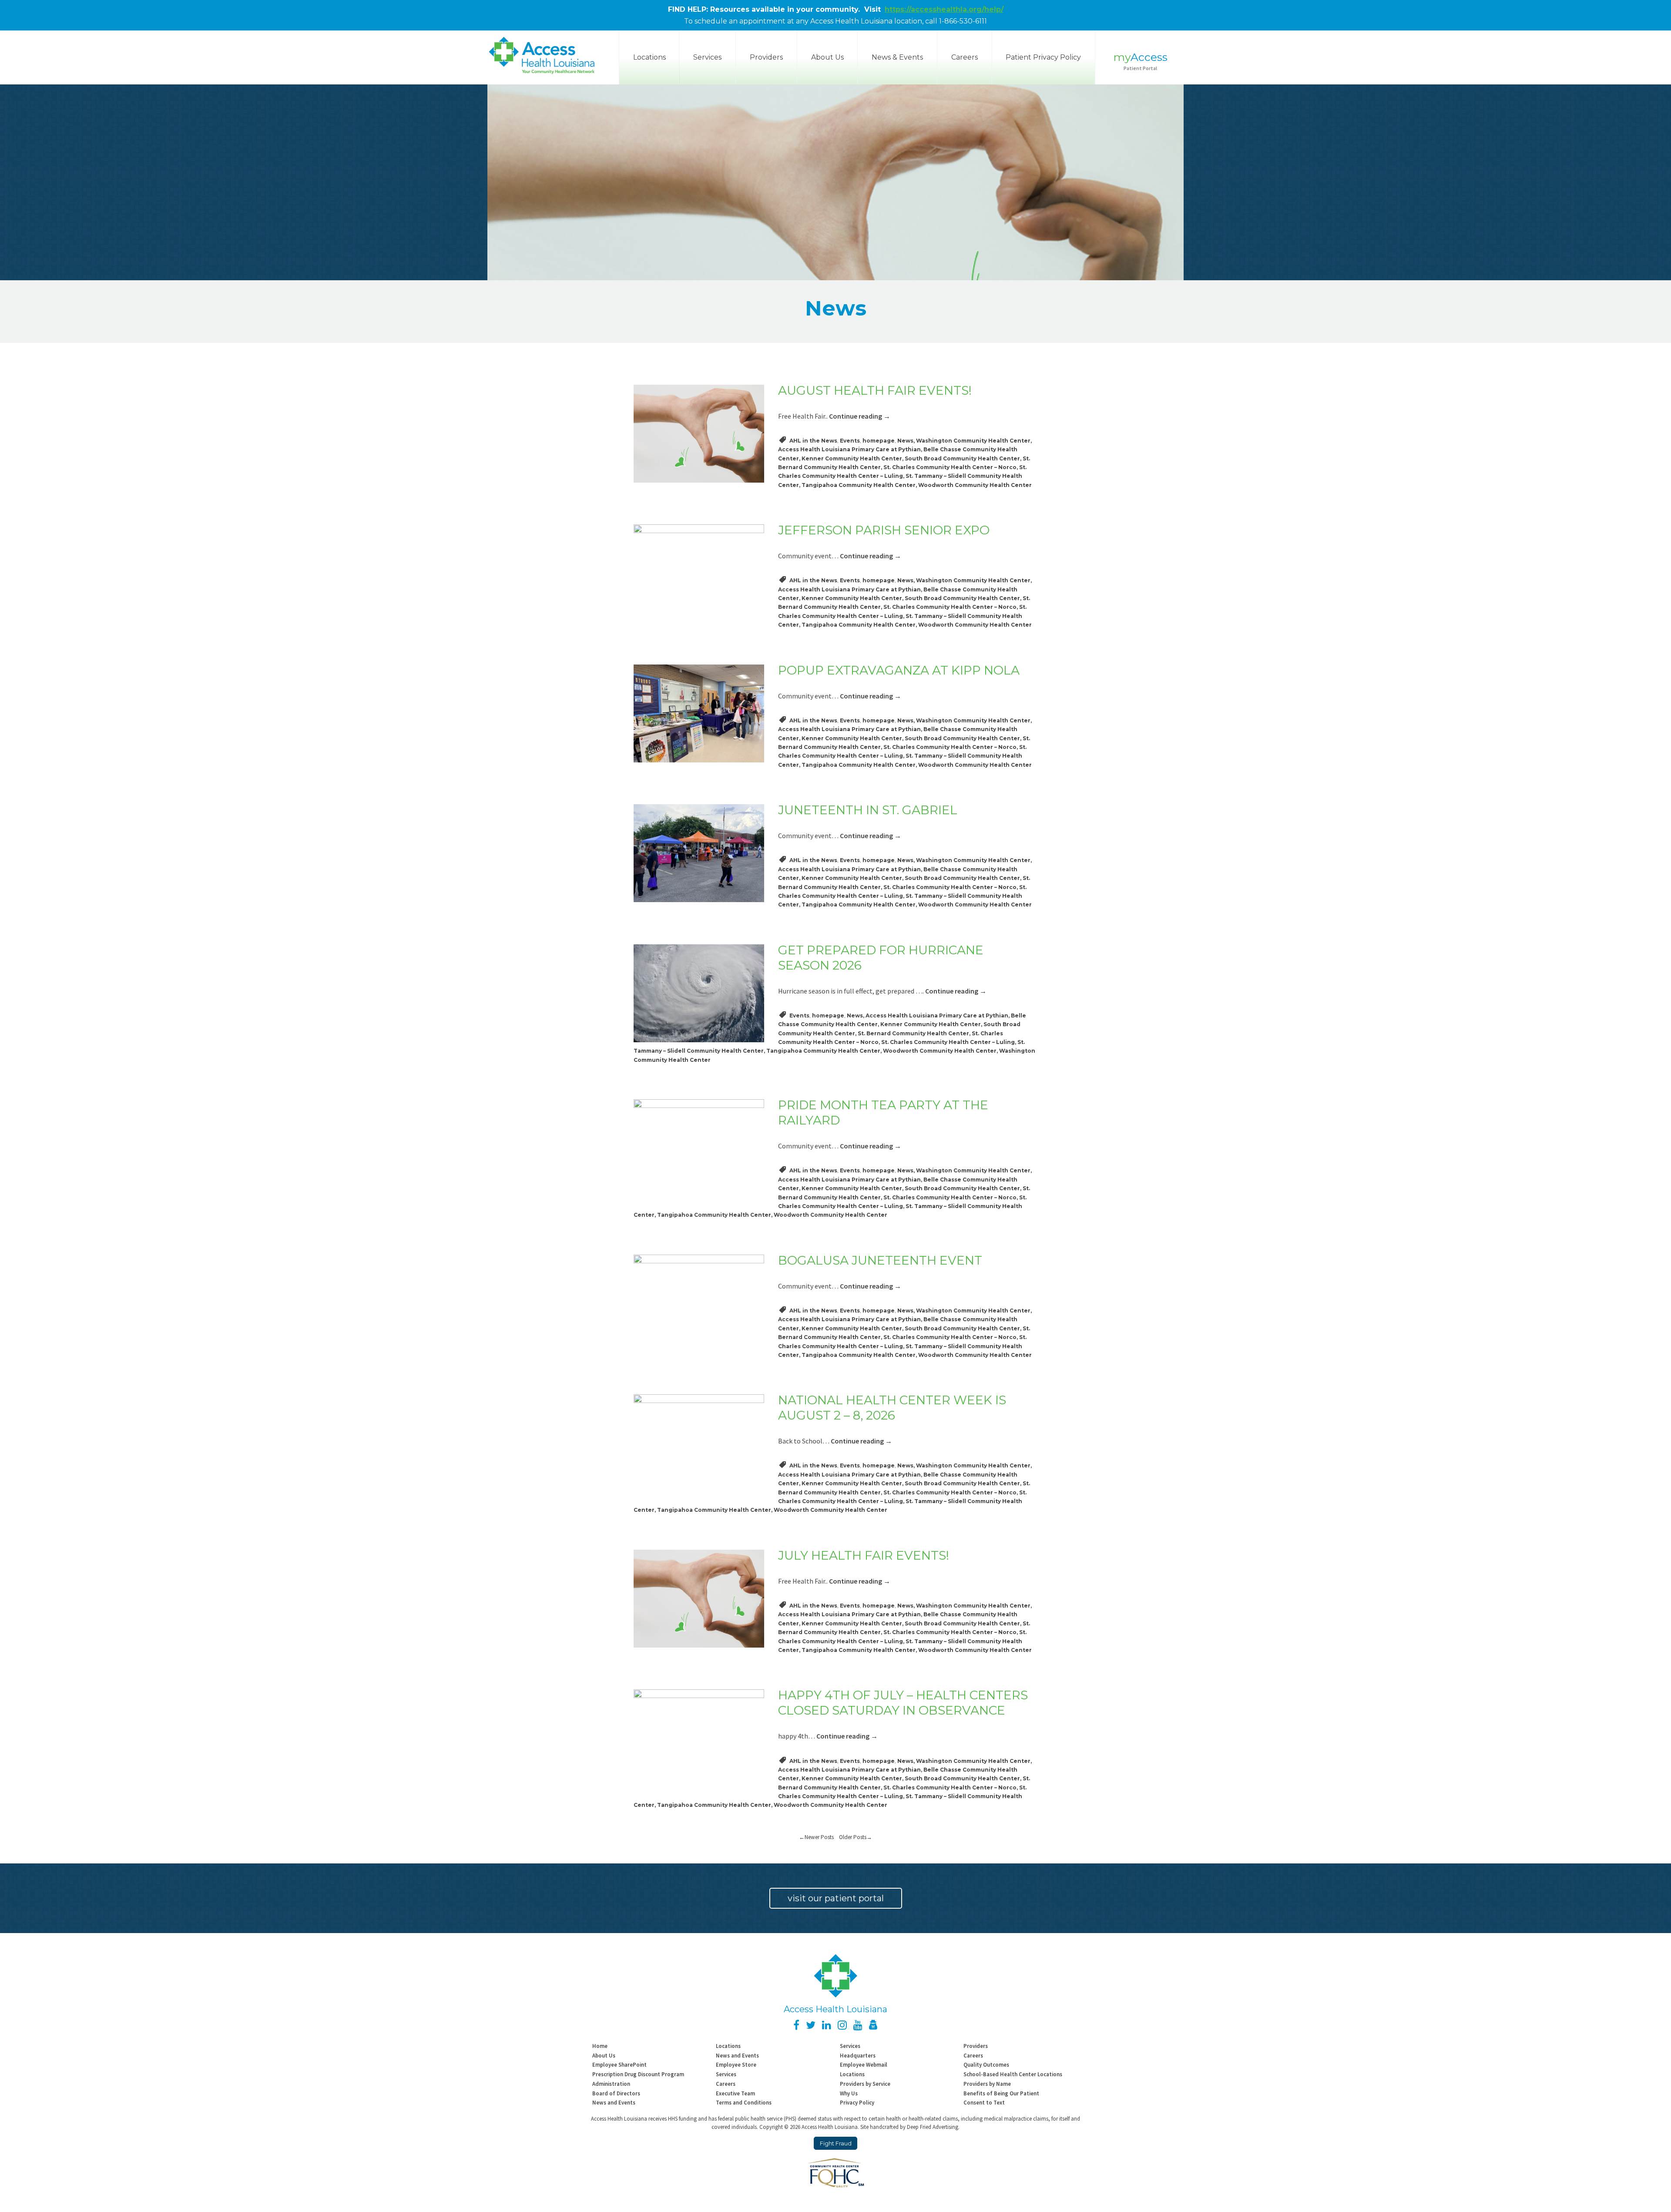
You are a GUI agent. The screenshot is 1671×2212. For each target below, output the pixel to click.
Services (707, 57)
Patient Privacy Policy (1043, 57)
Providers (766, 57)
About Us (827, 57)
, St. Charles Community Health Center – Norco (949, 467)
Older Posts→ (856, 1837)
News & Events (897, 57)
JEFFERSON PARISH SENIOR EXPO (884, 530)
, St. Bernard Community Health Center (912, 1033)
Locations (728, 2046)
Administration (611, 2084)
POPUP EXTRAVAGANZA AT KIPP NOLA (899, 670)
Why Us (849, 2093)
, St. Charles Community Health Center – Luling (947, 1042)
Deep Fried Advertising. (933, 2127)
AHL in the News (813, 441)
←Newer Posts (819, 1837)
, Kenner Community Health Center (851, 458)
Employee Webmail (864, 2064)
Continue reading (860, 416)
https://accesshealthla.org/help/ (944, 9)
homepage (879, 441)
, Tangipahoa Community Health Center (857, 485)
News (905, 441)
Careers (965, 57)
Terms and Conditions (744, 2102)
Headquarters (858, 2055)
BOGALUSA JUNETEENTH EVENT (880, 1260)
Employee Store (736, 2064)
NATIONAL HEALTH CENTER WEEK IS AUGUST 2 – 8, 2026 (892, 1408)
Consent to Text (984, 2102)
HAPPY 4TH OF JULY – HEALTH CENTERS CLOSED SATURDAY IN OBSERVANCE (903, 1703)
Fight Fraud (836, 2143)
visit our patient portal (836, 1898)
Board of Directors (616, 2093)
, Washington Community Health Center (972, 441)
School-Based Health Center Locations (1013, 2074)
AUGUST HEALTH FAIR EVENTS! (875, 390)
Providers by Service (865, 2084)
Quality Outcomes (986, 2064)
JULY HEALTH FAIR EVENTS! (864, 1555)
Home (600, 2046)
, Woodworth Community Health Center (974, 485)
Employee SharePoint (619, 2064)
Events (850, 441)
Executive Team (735, 2093)
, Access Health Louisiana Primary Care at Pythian (936, 1015)
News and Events (737, 2055)
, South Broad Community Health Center (961, 458)
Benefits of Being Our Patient (1001, 2093)
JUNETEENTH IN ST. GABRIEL (868, 810)
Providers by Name (987, 2084)
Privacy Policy (857, 2102)
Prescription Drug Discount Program (638, 2074)
